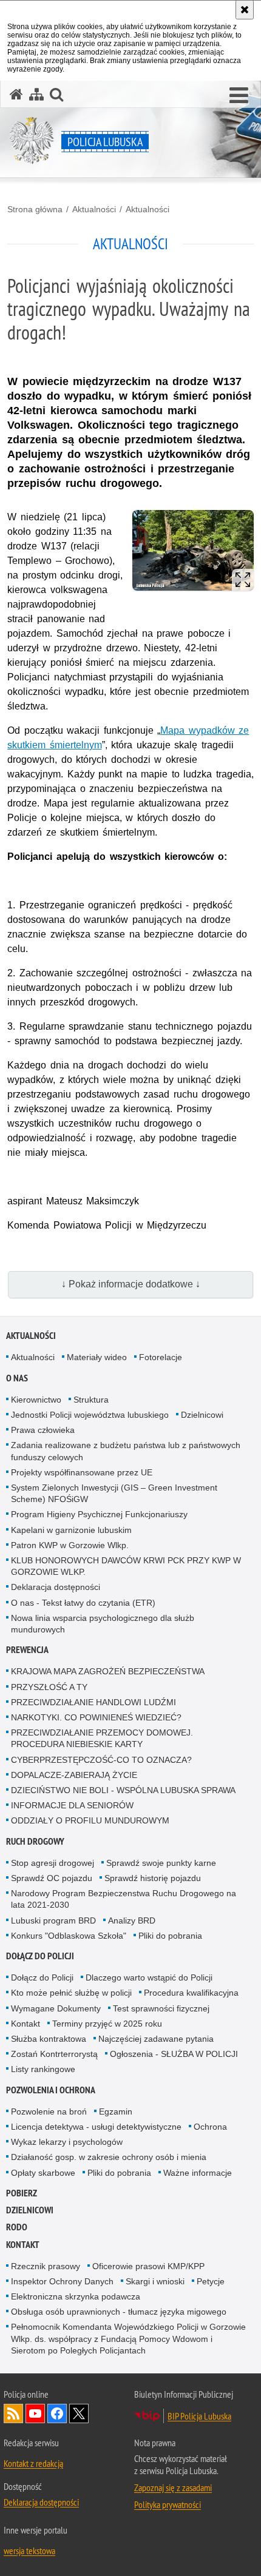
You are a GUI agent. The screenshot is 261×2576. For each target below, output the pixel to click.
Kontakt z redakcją (33, 2463)
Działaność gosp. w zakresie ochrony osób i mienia (109, 2157)
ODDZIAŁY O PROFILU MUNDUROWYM (90, 1820)
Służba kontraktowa (49, 2039)
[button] (239, 96)
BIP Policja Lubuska (199, 2416)
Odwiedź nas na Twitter (79, 2413)
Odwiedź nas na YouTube (35, 2413)
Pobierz (22, 2193)
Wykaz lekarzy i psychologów (67, 2142)
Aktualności (94, 209)
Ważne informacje (198, 2173)
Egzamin (116, 2111)
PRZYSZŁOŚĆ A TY (49, 1687)
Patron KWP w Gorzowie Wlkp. (70, 1545)
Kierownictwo (36, 1400)
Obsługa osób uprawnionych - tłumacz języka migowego (119, 2312)
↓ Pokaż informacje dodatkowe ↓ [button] (131, 1284)
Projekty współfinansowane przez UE (82, 1472)
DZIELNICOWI (30, 2210)
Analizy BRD (132, 1920)
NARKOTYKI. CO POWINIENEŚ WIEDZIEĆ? (96, 1717)
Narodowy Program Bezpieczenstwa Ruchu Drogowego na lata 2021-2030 (124, 1899)
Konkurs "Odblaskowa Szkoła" (69, 1936)
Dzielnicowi (202, 1415)
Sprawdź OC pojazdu (52, 1878)
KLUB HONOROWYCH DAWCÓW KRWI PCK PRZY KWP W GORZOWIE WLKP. (126, 1566)
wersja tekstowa (29, 2551)
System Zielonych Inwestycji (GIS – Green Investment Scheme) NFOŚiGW (114, 1493)
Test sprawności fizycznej (161, 2008)
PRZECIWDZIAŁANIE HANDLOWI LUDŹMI (93, 1702)
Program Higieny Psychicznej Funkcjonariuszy (99, 1514)
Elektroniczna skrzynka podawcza (76, 2296)
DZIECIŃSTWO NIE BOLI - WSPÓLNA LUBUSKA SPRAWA (123, 1790)
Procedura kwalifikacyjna (191, 1993)
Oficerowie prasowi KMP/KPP (148, 2266)
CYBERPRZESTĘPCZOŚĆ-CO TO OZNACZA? (101, 1760)
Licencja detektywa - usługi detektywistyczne (96, 2127)
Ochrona (210, 2127)
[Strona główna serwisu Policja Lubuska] (16, 94)
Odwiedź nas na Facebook (57, 2413)
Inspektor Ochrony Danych (62, 2281)
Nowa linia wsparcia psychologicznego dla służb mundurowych (103, 1624)
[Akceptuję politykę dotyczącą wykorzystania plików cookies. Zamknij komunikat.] (245, 10)
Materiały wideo (97, 1357)
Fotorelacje (161, 1357)
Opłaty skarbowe (43, 2173)
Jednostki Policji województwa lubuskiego (90, 1415)
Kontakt (25, 2024)
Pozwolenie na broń (49, 2111)
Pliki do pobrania (170, 1936)
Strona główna (35, 209)
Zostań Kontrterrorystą (54, 2054)
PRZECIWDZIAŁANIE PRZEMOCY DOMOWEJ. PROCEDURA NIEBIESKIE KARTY (102, 1738)
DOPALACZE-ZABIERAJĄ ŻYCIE (74, 1775)
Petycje (211, 2281)
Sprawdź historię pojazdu (153, 1878)
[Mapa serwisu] (36, 94)
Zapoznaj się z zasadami (173, 2487)
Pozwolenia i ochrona (51, 2090)
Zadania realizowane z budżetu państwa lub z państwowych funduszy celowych (126, 1451)
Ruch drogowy (35, 1841)
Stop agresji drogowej (53, 1863)
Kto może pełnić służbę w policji (71, 1993)
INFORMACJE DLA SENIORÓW (72, 1805)
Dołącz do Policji (40, 1956)
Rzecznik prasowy (46, 2266)
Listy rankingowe (43, 2069)
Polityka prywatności (168, 2504)
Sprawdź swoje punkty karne (161, 1863)
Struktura (91, 1400)
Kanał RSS (13, 2413)
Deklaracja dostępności (56, 1587)
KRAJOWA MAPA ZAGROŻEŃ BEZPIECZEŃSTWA (108, 1671)
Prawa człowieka (43, 1430)
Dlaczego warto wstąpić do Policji (149, 1977)
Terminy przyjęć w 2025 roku (107, 2024)
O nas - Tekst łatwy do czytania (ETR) (83, 1603)
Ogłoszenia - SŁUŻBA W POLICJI (174, 2054)
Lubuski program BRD (53, 1920)
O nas (17, 1378)
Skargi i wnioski (155, 2281)
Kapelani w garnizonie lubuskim (71, 1530)
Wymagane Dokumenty (56, 2008)
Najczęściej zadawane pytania (156, 2039)
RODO (17, 2227)
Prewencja (27, 1650)
